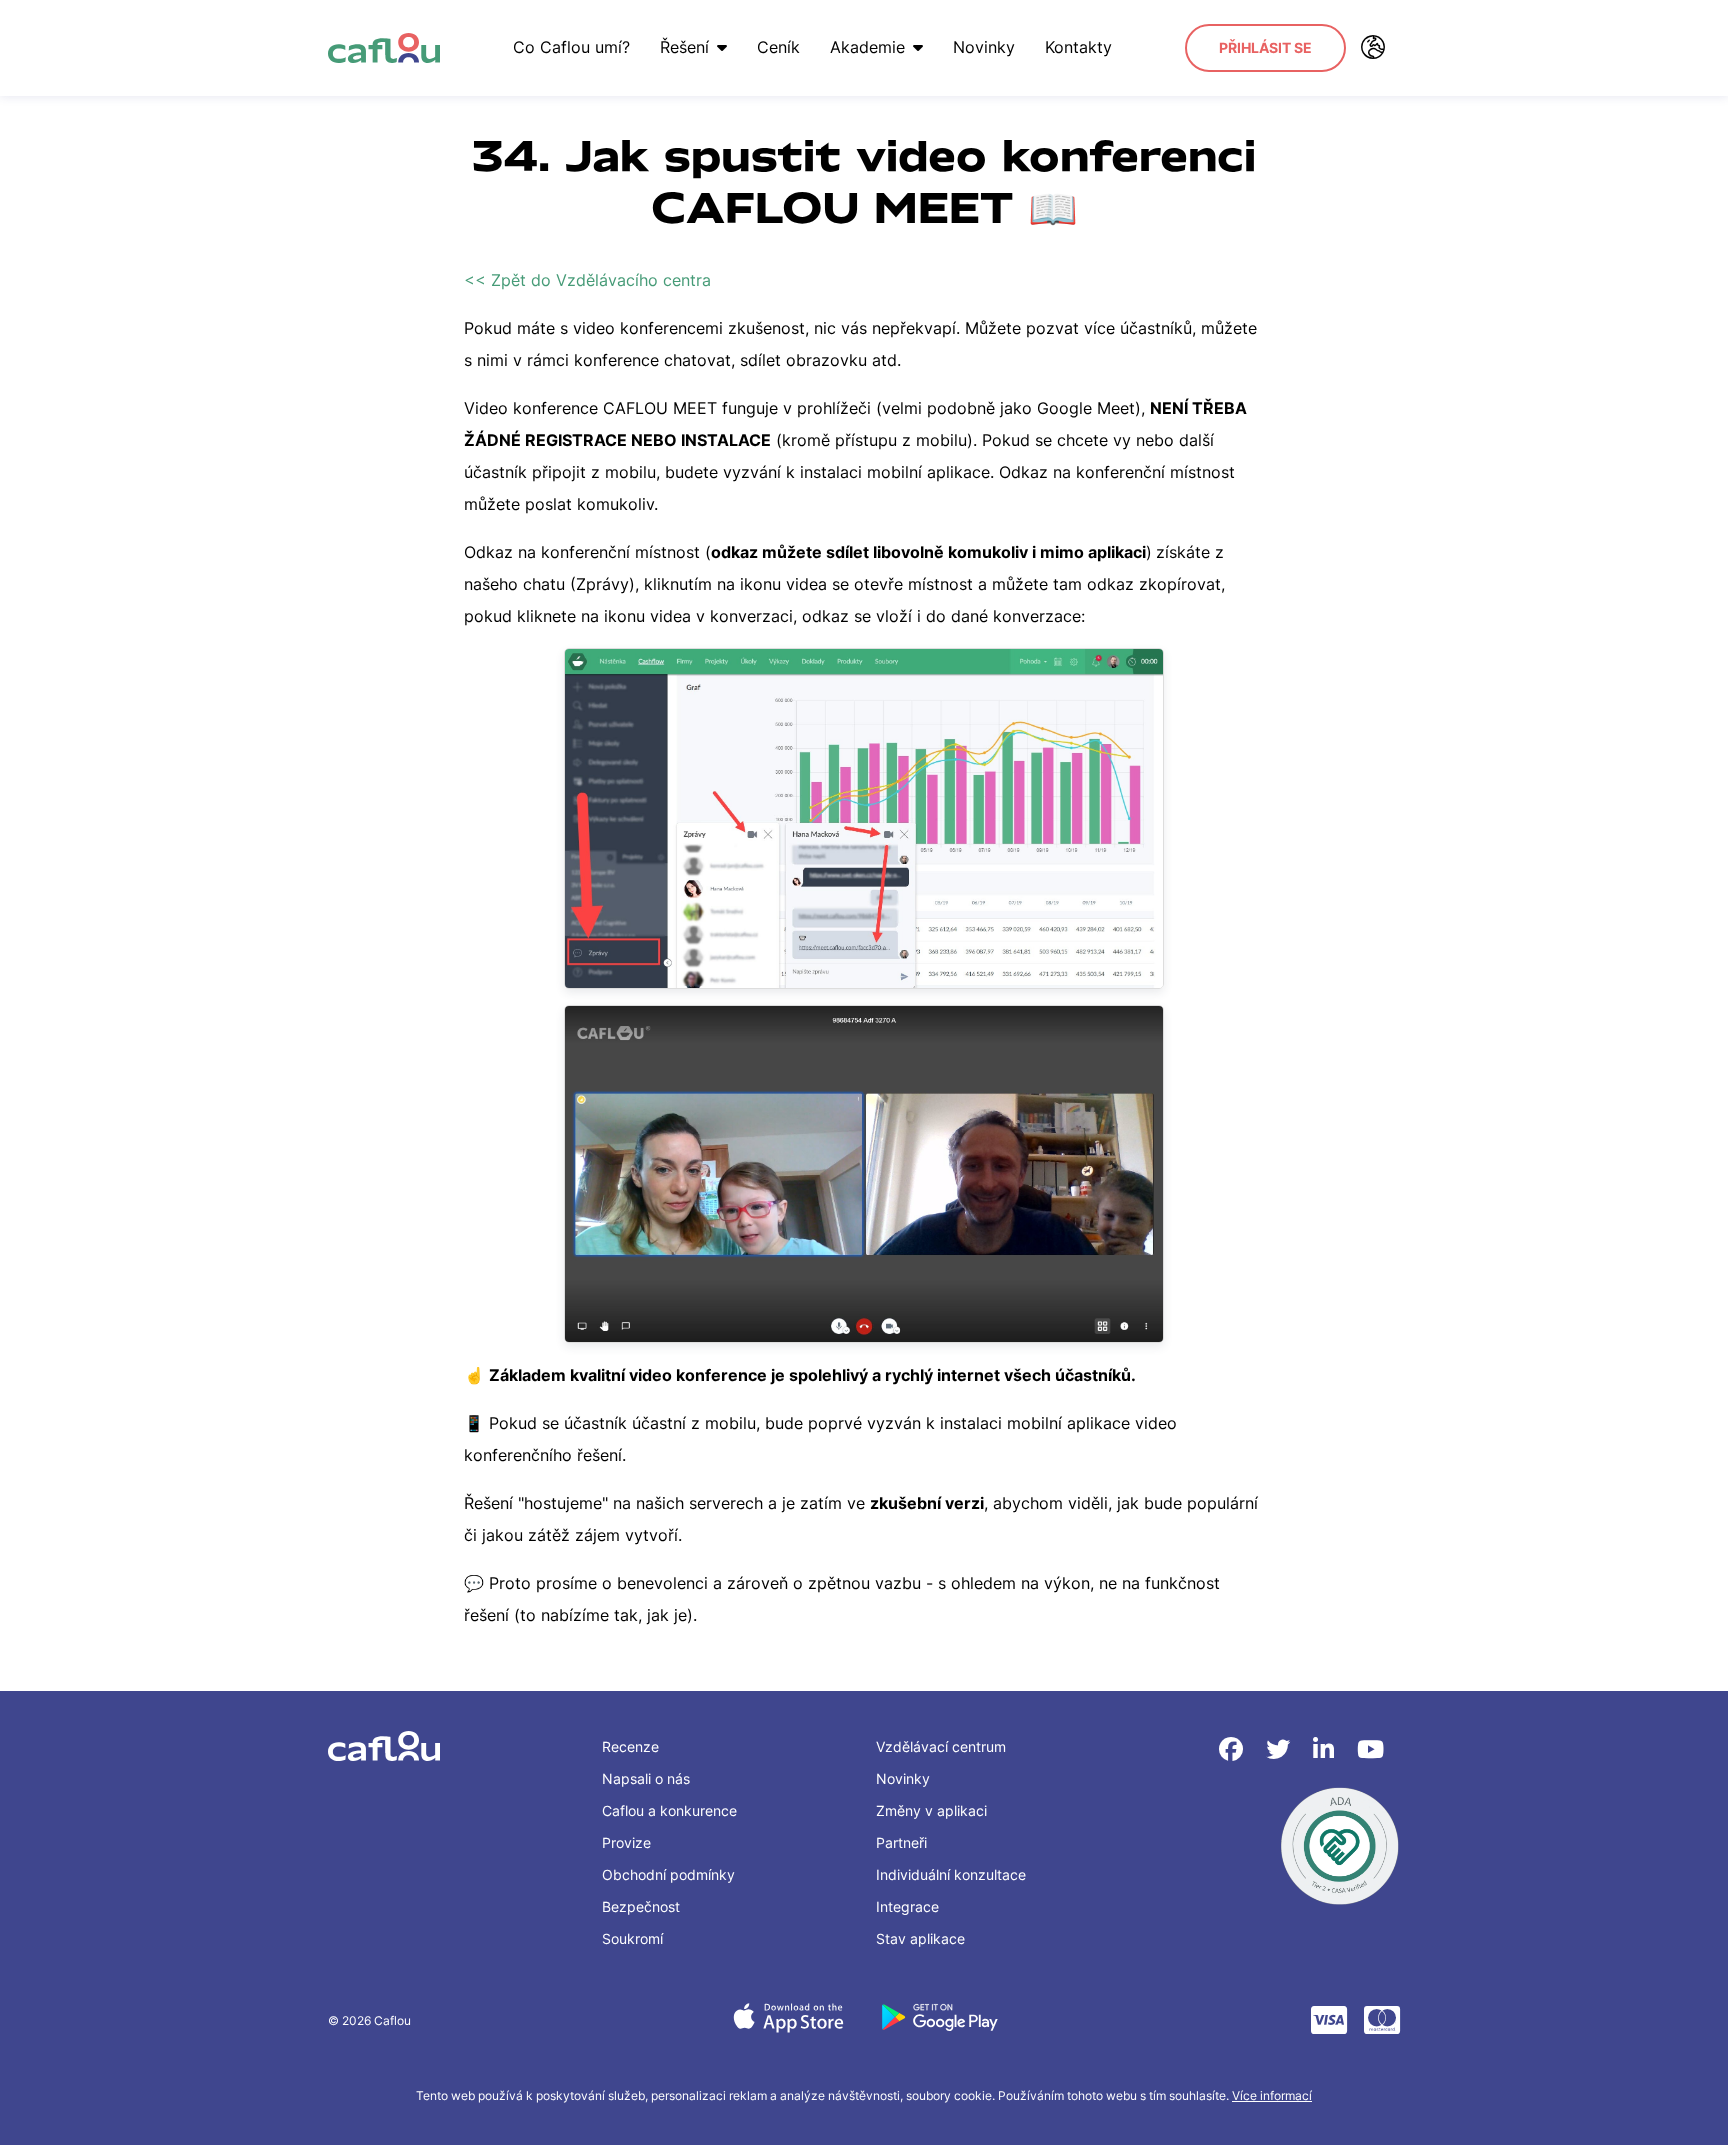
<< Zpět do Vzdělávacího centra (587, 280)
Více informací (1272, 2095)
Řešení (684, 47)
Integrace (907, 1906)
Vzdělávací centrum (941, 1746)
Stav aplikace (920, 1938)
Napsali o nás (646, 1778)
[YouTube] (1370, 1749)
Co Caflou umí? (571, 47)
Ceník (778, 47)
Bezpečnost (641, 1906)
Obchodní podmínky (668, 1874)
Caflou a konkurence (669, 1810)
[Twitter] (1281, 1749)
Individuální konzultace (951, 1874)
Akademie (867, 47)
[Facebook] (1234, 1749)
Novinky (984, 47)
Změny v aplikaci (931, 1810)
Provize (626, 1842)
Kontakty (1078, 47)
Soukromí (632, 1938)
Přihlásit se (1265, 47)
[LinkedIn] (1327, 1749)
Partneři (901, 1842)
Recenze (630, 1746)
